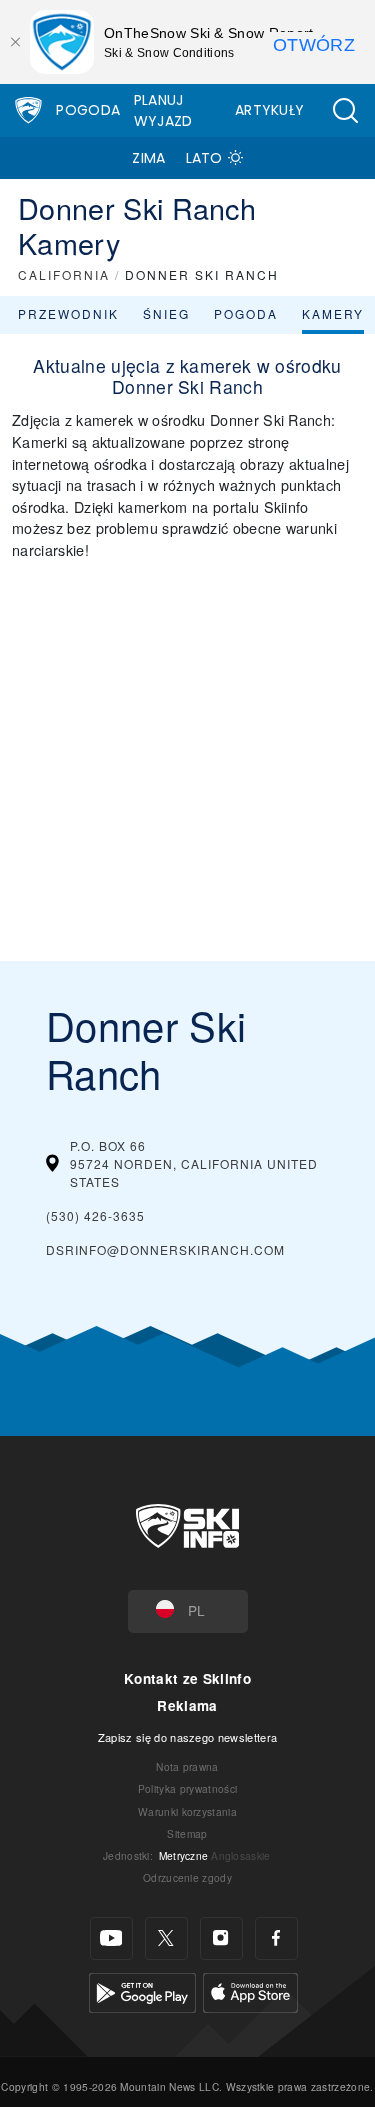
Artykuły (270, 110)
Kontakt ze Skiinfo (187, 1678)
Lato (204, 158)
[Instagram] (221, 1938)
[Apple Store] (250, 1989)
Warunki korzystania (187, 1811)
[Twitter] (166, 1938)
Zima (148, 158)
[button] (345, 110)
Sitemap (187, 1833)
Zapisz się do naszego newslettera (188, 1737)
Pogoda (88, 110)
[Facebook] (276, 1938)
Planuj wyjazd (163, 110)
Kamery (333, 313)
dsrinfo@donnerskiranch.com (165, 1249)
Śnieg (166, 313)
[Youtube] (111, 1938)
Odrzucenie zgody (187, 1877)
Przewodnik (68, 313)
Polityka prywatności (187, 1788)
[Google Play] (142, 1989)
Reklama (187, 1705)
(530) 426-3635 (95, 1215)
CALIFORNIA (64, 274)
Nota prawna (187, 1766)
